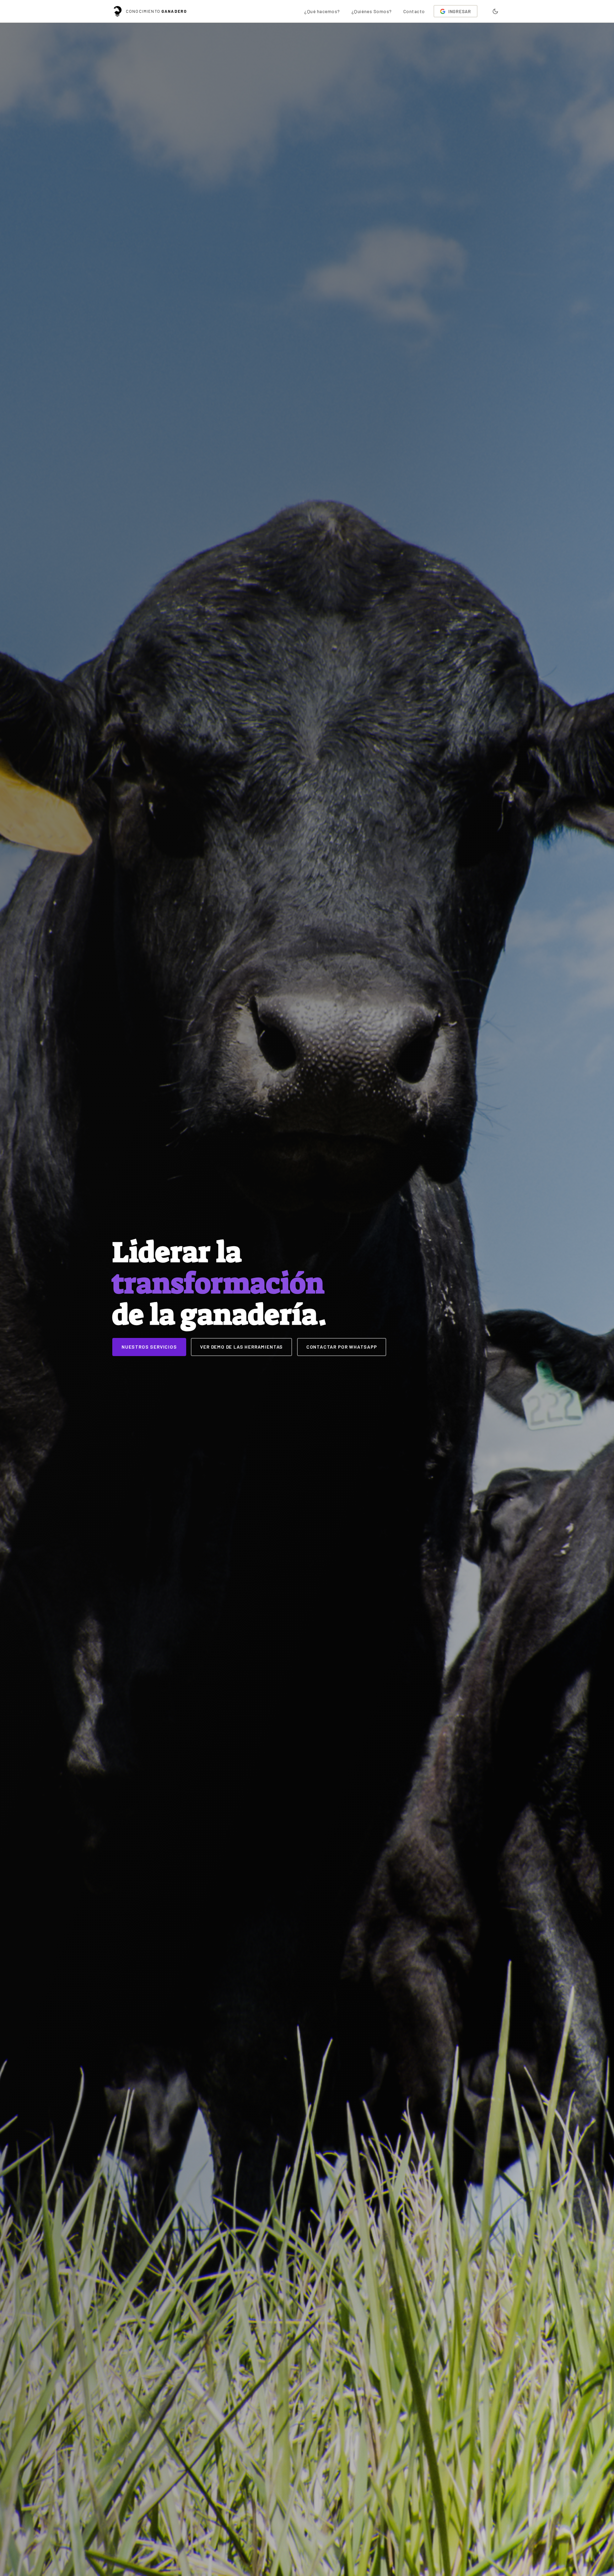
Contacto (414, 11)
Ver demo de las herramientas (241, 1347)
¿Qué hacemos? (322, 11)
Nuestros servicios (149, 1347)
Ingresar (460, 11)
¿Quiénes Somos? (372, 11)
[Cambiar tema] (495, 11)
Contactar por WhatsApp (342, 1347)
